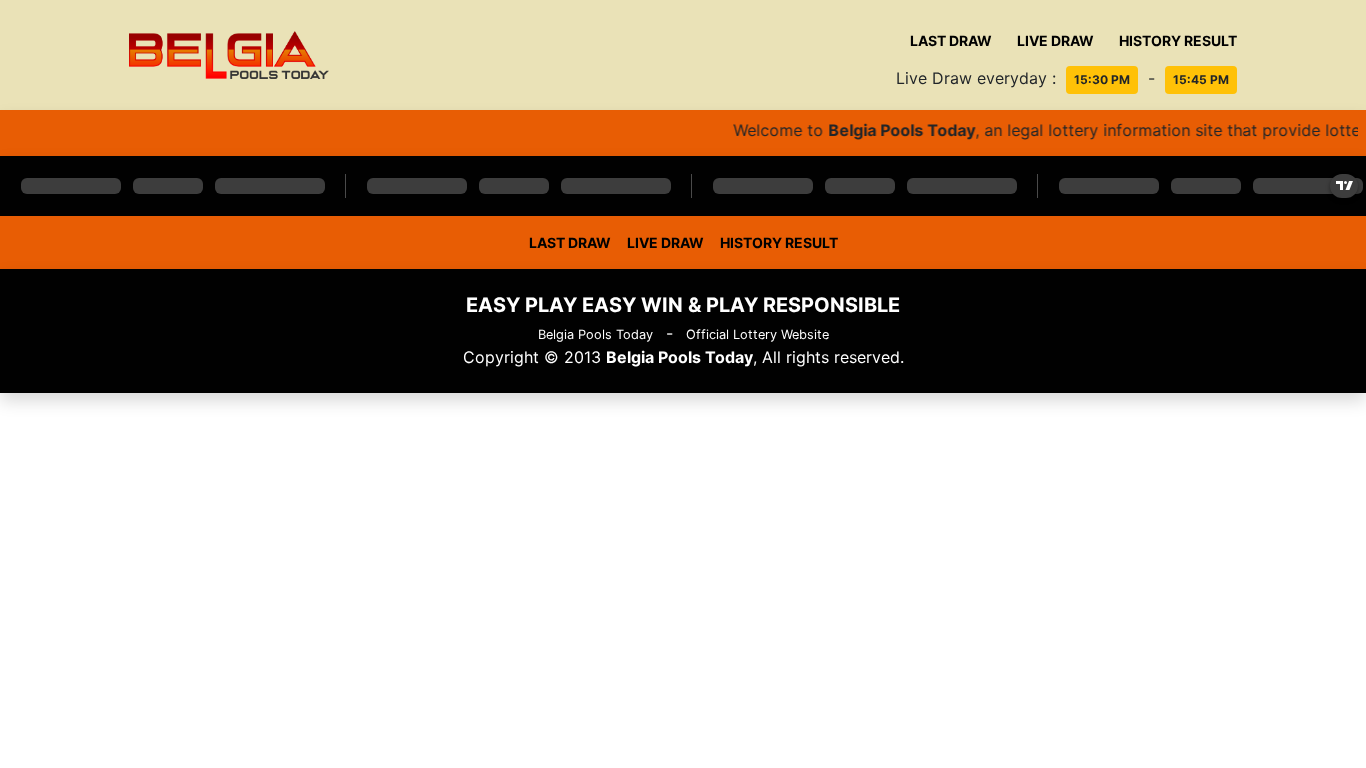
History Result (1178, 40)
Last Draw (951, 40)
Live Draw (1055, 40)
